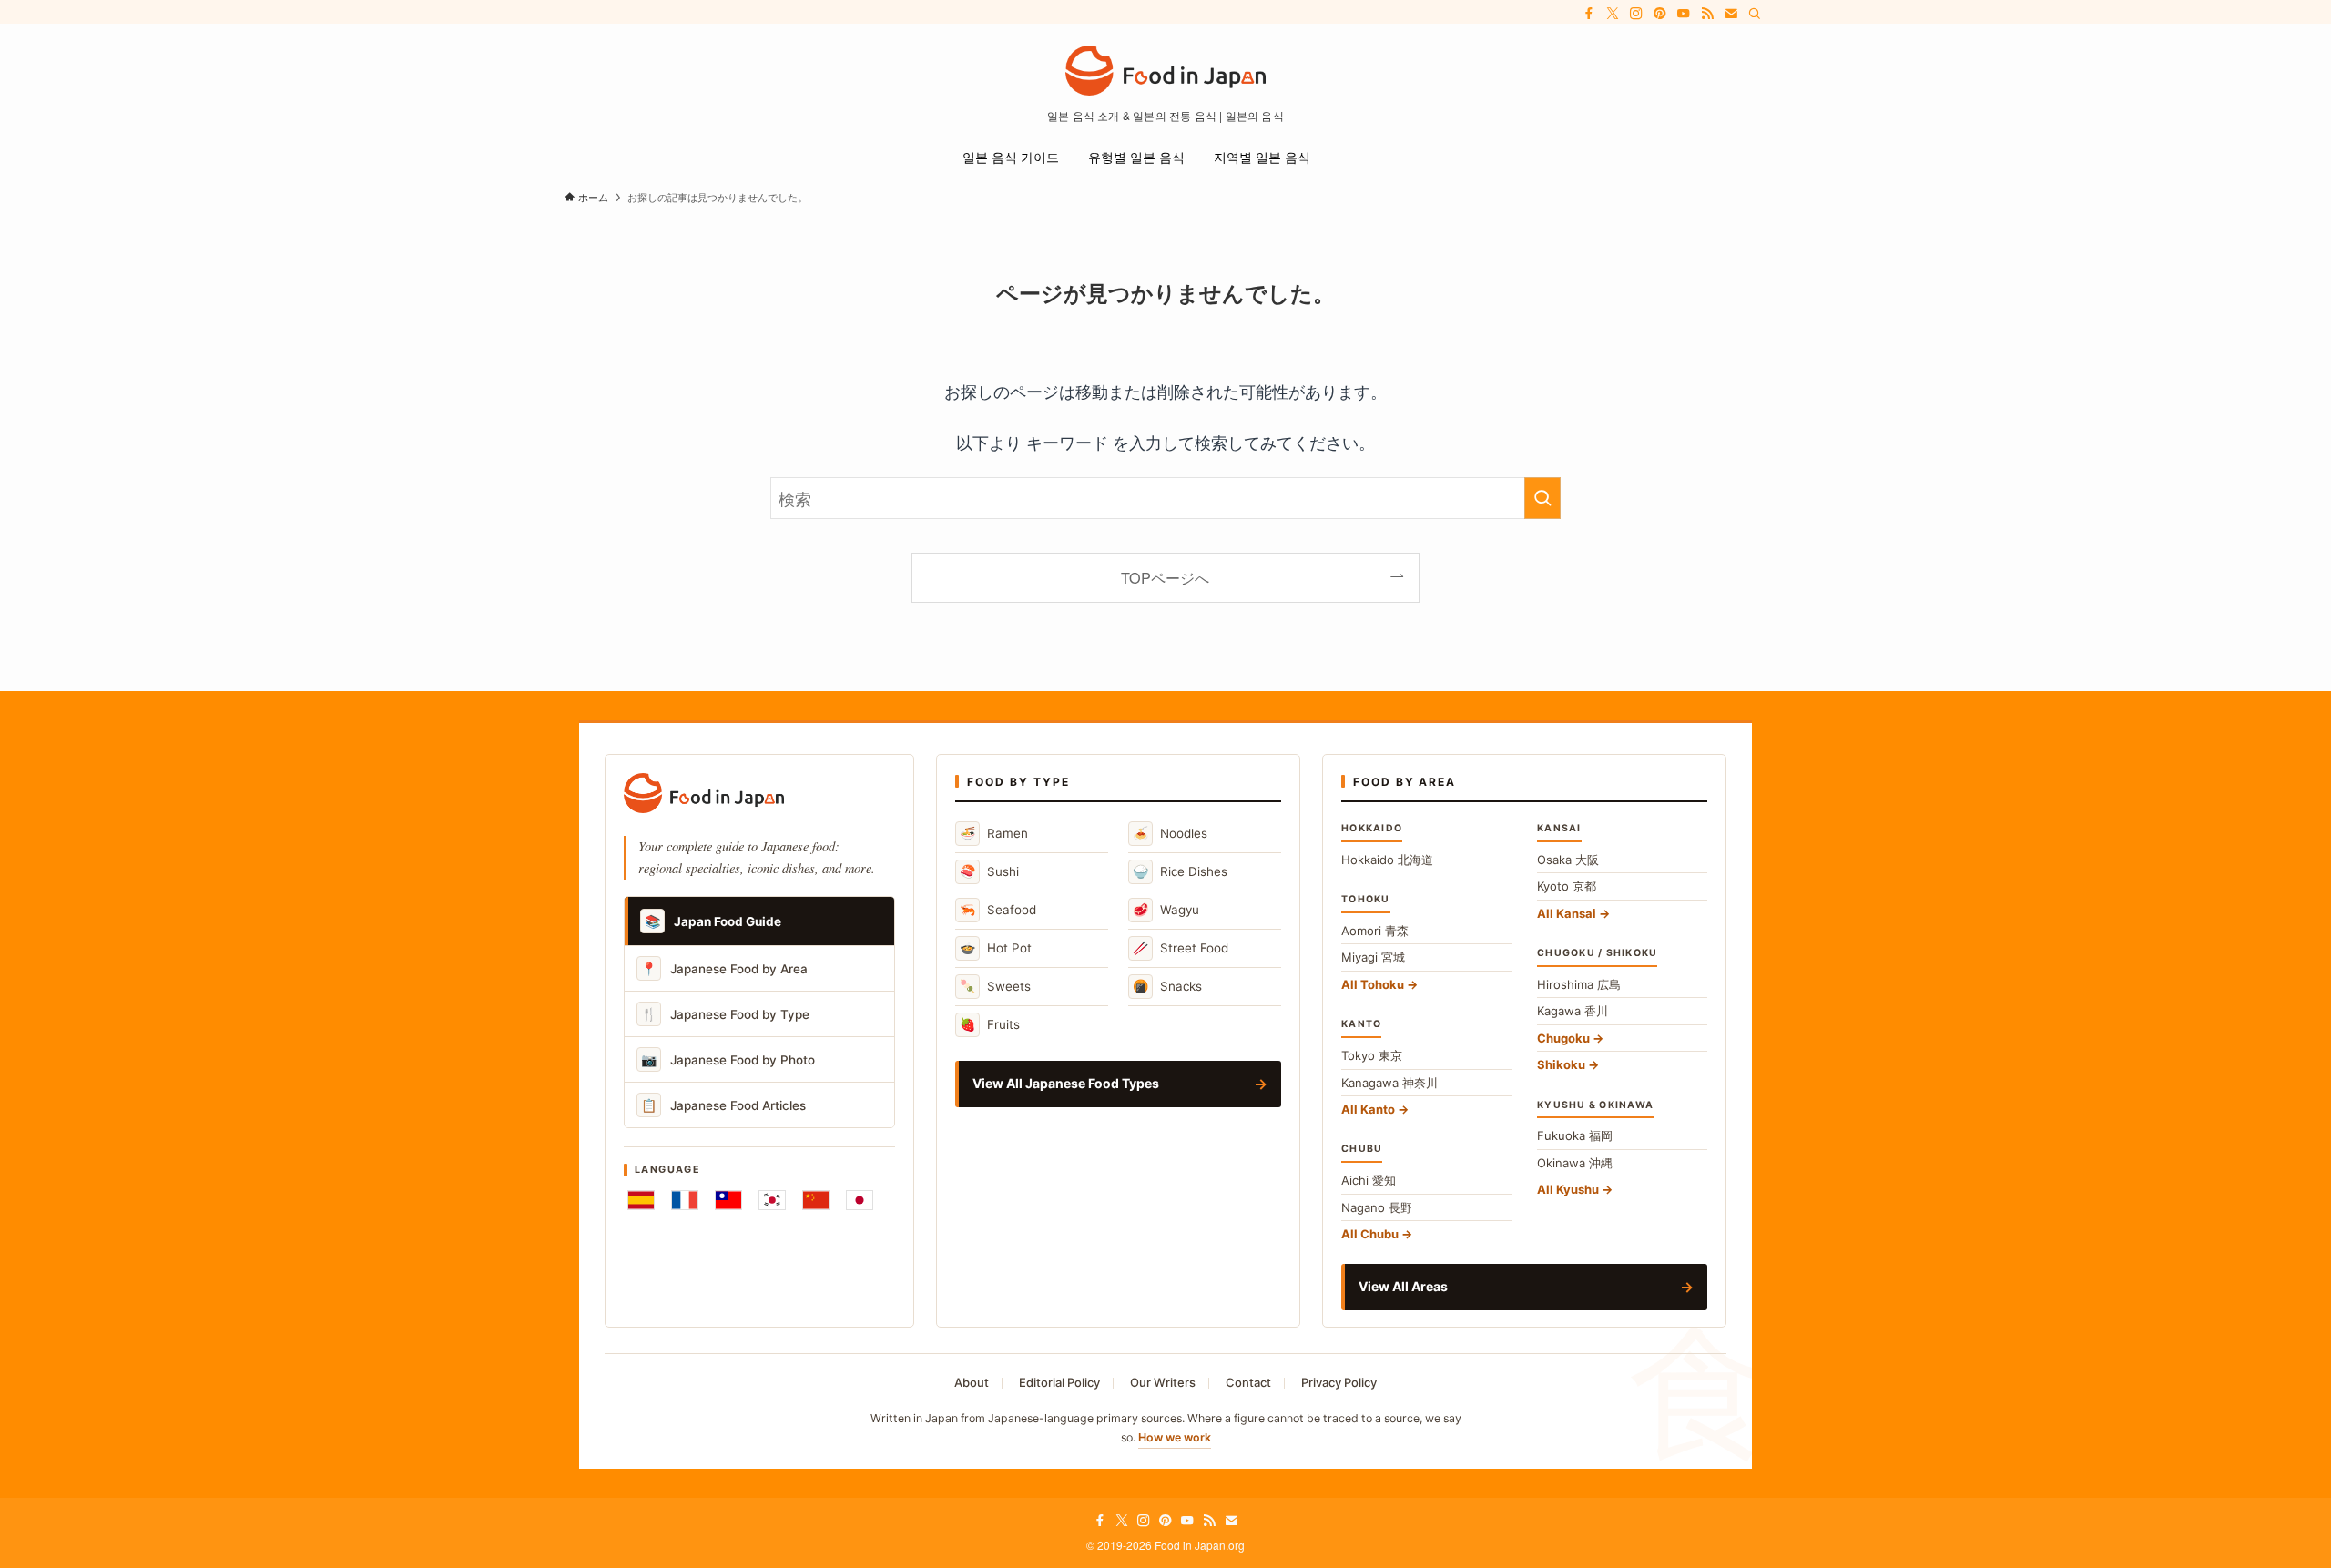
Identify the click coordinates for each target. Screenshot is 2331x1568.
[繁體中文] (728, 1200)
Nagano (1377, 1207)
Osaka (1568, 860)
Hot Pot (996, 947)
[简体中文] (816, 1200)
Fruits (990, 1024)
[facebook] (1589, 14)
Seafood (998, 909)
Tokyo (1372, 1055)
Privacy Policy (1339, 1382)
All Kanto (1368, 1109)
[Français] (685, 1200)
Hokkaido (1387, 860)
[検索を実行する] (1542, 498)
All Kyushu (1568, 1189)
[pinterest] (1660, 14)
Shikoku (1561, 1064)
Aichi (1369, 1180)
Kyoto (1567, 886)
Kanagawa (1389, 1083)
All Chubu (1370, 1234)
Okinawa (1575, 1163)
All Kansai (1567, 913)
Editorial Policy (1059, 1382)
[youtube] (1684, 14)
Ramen (994, 833)
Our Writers (1163, 1382)
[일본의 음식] (1165, 71)
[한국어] (772, 1200)
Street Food (1181, 947)
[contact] (1731, 14)
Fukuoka (1575, 1135)
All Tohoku (1373, 984)
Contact (1248, 1382)
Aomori (1375, 931)
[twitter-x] (1613, 14)
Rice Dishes (1180, 871)
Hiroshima (1579, 984)
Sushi (989, 871)
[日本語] (860, 1200)
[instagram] (1636, 14)
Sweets (995, 986)
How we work (1175, 1437)
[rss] (1707, 14)
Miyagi (1373, 957)
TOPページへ (1165, 577)
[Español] (641, 1200)
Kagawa (1573, 1011)
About (972, 1382)
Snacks (1167, 986)
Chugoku (1563, 1038)
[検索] (1755, 14)
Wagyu (1166, 909)
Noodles (1170, 833)
